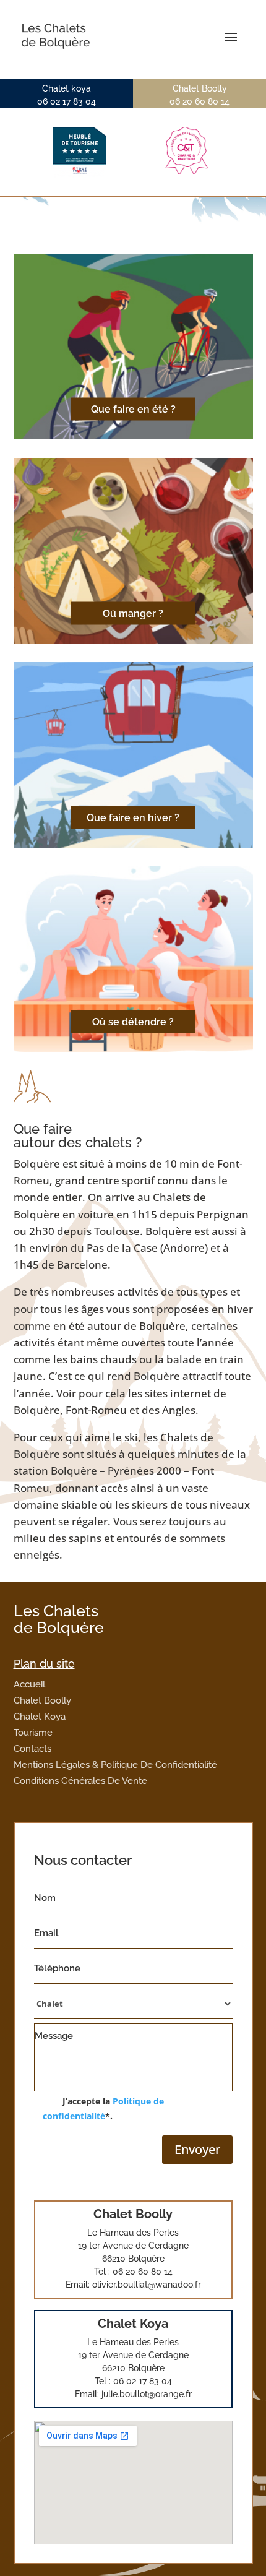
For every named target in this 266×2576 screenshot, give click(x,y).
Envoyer (197, 2149)
